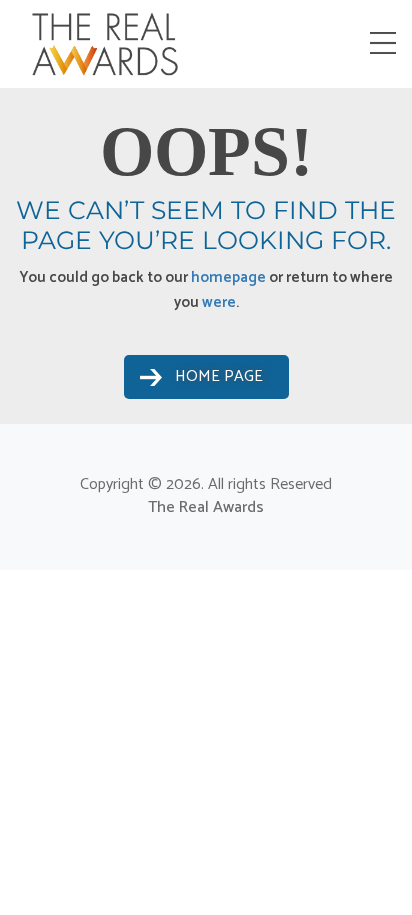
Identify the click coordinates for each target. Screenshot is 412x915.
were (219, 302)
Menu (386, 43)
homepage (228, 277)
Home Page (219, 376)
